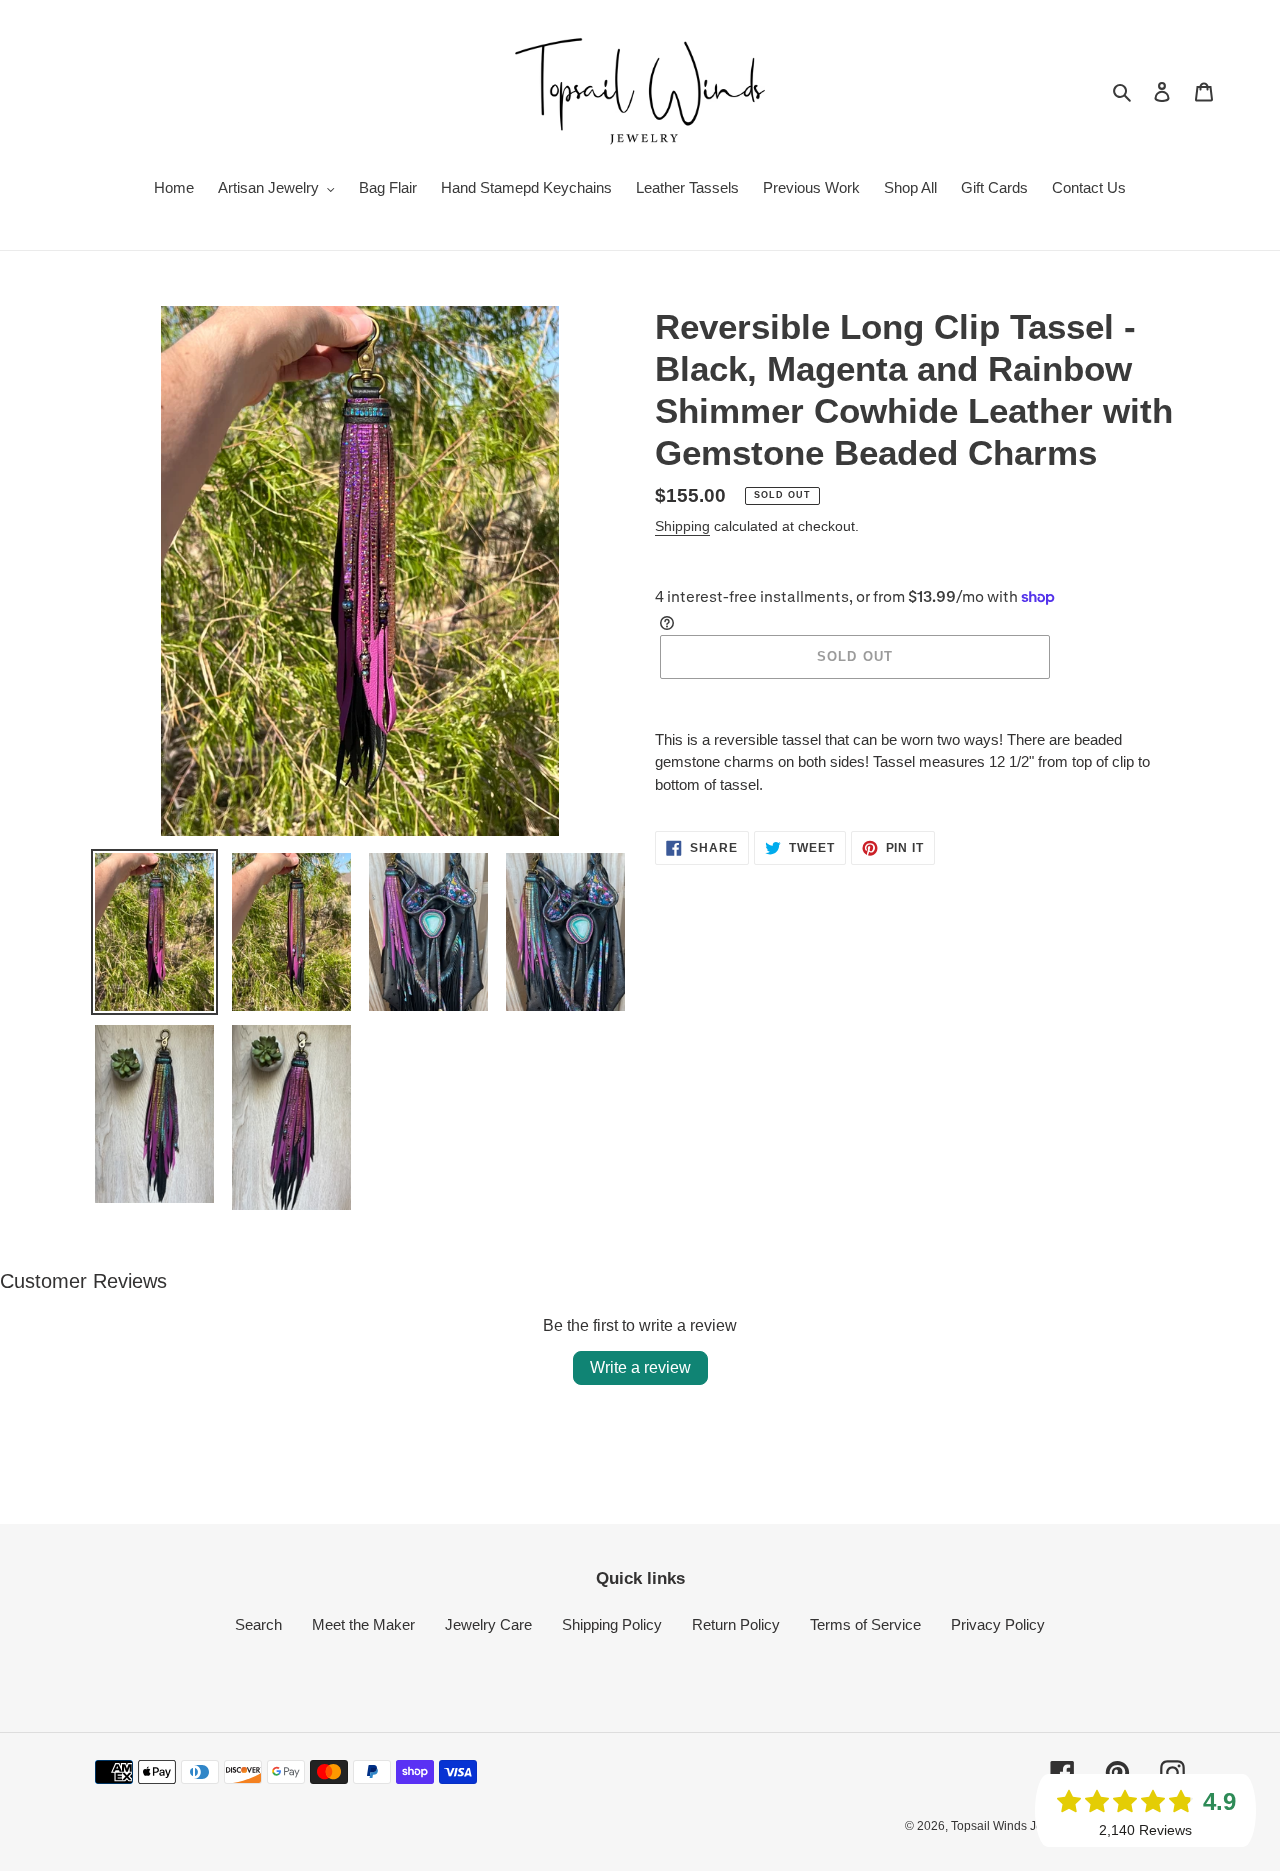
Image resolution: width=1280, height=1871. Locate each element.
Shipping (682, 526)
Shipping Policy (612, 1624)
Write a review (640, 1367)
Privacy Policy (998, 1624)
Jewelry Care (488, 1624)
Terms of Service (865, 1624)
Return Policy (736, 1624)
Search (258, 1624)
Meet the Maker (363, 1624)
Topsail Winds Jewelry (1011, 1826)
